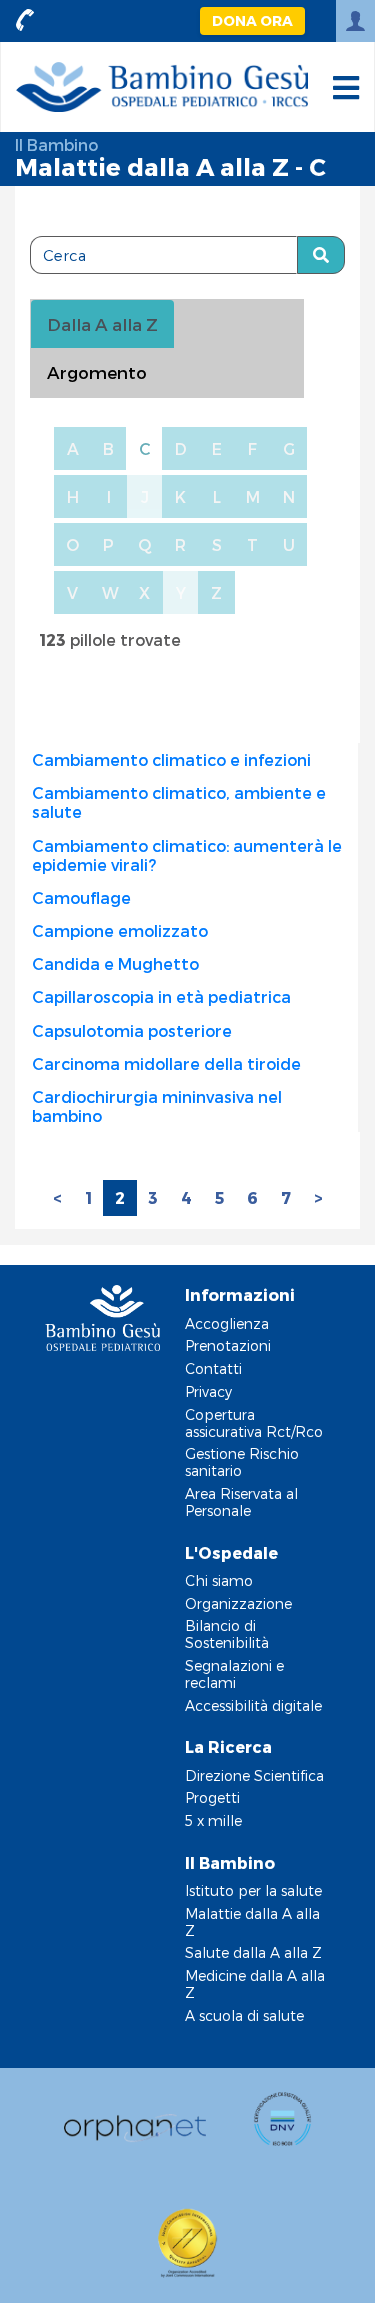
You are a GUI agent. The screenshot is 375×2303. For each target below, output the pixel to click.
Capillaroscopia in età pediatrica (161, 996)
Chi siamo (219, 1580)
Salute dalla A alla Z (253, 1952)
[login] (355, 21)
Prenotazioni (228, 1345)
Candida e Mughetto (115, 963)
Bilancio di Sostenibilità (227, 1634)
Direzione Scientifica (254, 1775)
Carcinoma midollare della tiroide (166, 1063)
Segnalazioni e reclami (234, 1674)
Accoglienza (227, 1323)
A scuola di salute (244, 2015)
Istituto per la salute (253, 1890)
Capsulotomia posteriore (132, 1030)
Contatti (213, 1368)
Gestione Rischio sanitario (242, 1462)
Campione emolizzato (120, 930)
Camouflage (81, 897)
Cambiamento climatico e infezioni (171, 759)
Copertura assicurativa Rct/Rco (254, 1423)
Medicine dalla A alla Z (255, 1984)
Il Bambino (56, 144)
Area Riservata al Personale (241, 1502)
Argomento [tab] (97, 372)
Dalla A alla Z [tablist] (102, 324)
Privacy (208, 1391)
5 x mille (213, 1820)
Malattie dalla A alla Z (252, 1922)
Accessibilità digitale (253, 1705)
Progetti (212, 1797)
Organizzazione (238, 1603)
